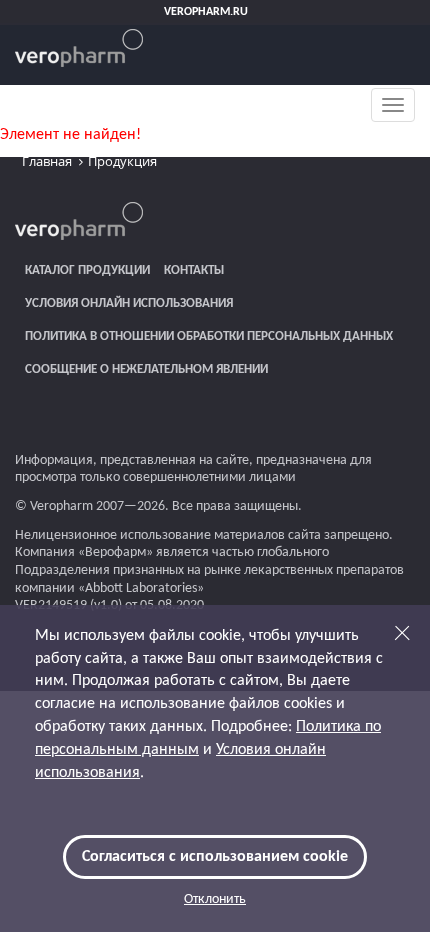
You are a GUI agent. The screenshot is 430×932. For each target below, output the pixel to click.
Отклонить (215, 899)
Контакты (194, 270)
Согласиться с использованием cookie (215, 857)
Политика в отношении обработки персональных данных (209, 336)
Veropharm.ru (206, 12)
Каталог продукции (87, 270)
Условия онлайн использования (129, 303)
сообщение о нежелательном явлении (146, 369)
